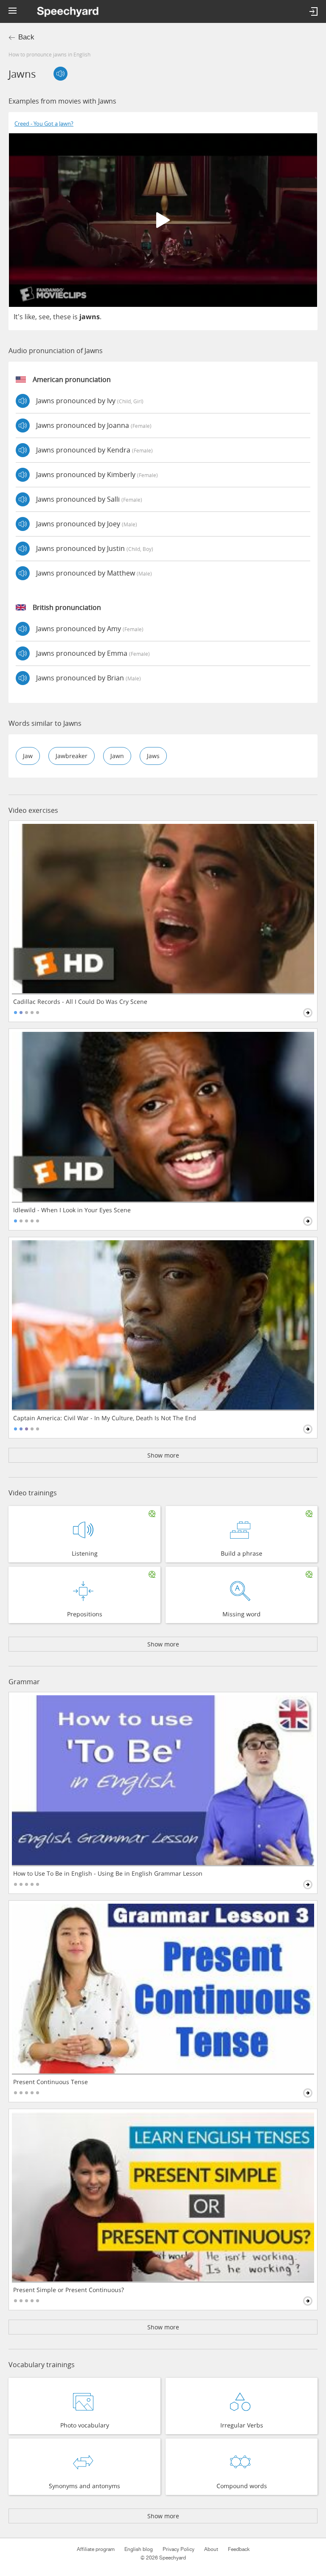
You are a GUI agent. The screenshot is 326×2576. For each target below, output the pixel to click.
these (62, 317)
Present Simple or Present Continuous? (69, 2290)
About (211, 2549)
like (30, 317)
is (75, 317)
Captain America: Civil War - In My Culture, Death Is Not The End (105, 1418)
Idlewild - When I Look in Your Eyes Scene (72, 1210)
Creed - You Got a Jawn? (44, 124)
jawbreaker (72, 756)
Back (26, 37)
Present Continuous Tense (51, 2082)
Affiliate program (96, 2549)
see (44, 317)
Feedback (239, 2549)
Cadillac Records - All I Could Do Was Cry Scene (80, 1002)
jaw (28, 756)
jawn (117, 756)
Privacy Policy (178, 2549)
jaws (153, 756)
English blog (139, 2549)
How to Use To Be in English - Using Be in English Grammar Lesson (108, 1874)
